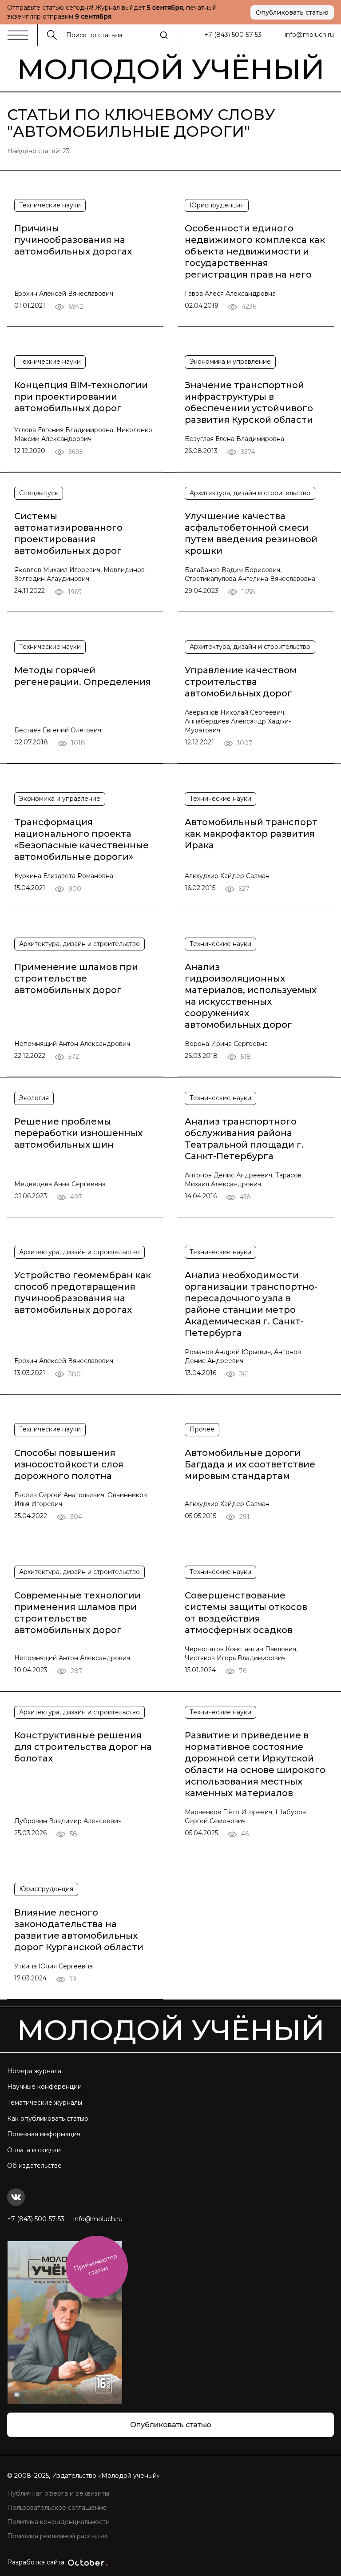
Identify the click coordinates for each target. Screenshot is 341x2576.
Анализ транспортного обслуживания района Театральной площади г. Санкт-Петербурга (244, 1139)
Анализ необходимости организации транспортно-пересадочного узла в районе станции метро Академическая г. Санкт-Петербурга (251, 1304)
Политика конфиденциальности (58, 2522)
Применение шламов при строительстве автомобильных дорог (76, 978)
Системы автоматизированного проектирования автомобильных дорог (68, 533)
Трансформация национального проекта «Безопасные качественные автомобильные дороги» (81, 839)
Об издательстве (34, 2166)
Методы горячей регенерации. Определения (83, 676)
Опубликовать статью (292, 12)
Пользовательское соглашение (57, 2508)
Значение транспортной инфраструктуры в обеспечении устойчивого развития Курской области (249, 402)
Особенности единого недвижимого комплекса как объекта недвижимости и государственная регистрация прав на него (255, 251)
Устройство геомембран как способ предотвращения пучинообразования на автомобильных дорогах (83, 1292)
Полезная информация (44, 2134)
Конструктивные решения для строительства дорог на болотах (83, 1747)
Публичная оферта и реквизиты (58, 2493)
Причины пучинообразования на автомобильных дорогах (73, 240)
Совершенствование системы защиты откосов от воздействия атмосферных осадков (246, 1613)
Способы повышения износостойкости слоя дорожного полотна (69, 1464)
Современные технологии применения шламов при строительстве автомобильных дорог (77, 1613)
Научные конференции (44, 2087)
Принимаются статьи (95, 2265)
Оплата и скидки (34, 2150)
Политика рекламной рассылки (57, 2536)
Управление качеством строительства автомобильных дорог (241, 682)
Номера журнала (34, 2071)
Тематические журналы (45, 2103)
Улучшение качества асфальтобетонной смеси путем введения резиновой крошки (251, 533)
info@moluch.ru (309, 35)
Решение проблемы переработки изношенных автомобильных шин (78, 1133)
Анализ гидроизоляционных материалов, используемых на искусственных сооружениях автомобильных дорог (251, 996)
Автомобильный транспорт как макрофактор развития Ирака (251, 834)
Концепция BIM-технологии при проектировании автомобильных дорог (81, 397)
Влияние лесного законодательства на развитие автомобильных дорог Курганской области (79, 1930)
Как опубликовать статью (48, 2119)
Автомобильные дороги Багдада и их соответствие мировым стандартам (250, 1464)
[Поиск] (164, 35)
